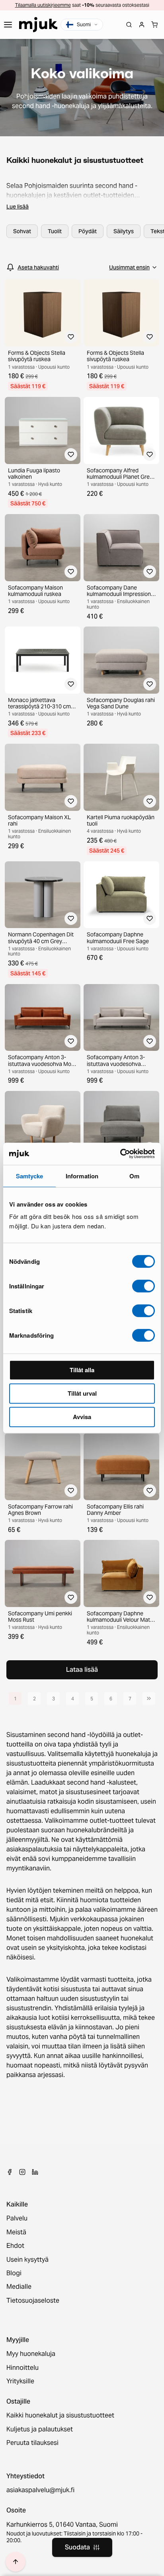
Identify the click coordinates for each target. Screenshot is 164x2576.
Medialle (19, 2287)
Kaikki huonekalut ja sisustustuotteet (60, 2415)
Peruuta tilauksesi (32, 2443)
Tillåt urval (82, 1393)
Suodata (77, 2547)
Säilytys (124, 231)
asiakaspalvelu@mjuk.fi (40, 2490)
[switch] (143, 1286)
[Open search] (129, 25)
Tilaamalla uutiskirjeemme (43, 5)
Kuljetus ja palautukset (40, 2429)
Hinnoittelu (22, 2368)
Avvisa (82, 1417)
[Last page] (149, 1698)
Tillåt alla (82, 1370)
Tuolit (55, 231)
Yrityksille (20, 2381)
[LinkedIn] (35, 2172)
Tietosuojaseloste (33, 2301)
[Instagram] (22, 2172)
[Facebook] (10, 2172)
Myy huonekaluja (31, 2354)
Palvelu (17, 2218)
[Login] (142, 25)
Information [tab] (82, 1176)
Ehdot (15, 2246)
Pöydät (88, 231)
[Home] (38, 25)
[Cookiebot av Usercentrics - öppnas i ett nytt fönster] (120, 1154)
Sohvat (22, 231)
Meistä (16, 2232)
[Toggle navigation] (8, 25)
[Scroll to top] (16, 2562)
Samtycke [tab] (30, 1176)
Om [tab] (134, 1176)
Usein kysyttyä (27, 2260)
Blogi (14, 2273)
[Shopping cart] (154, 25)
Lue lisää (18, 207)
